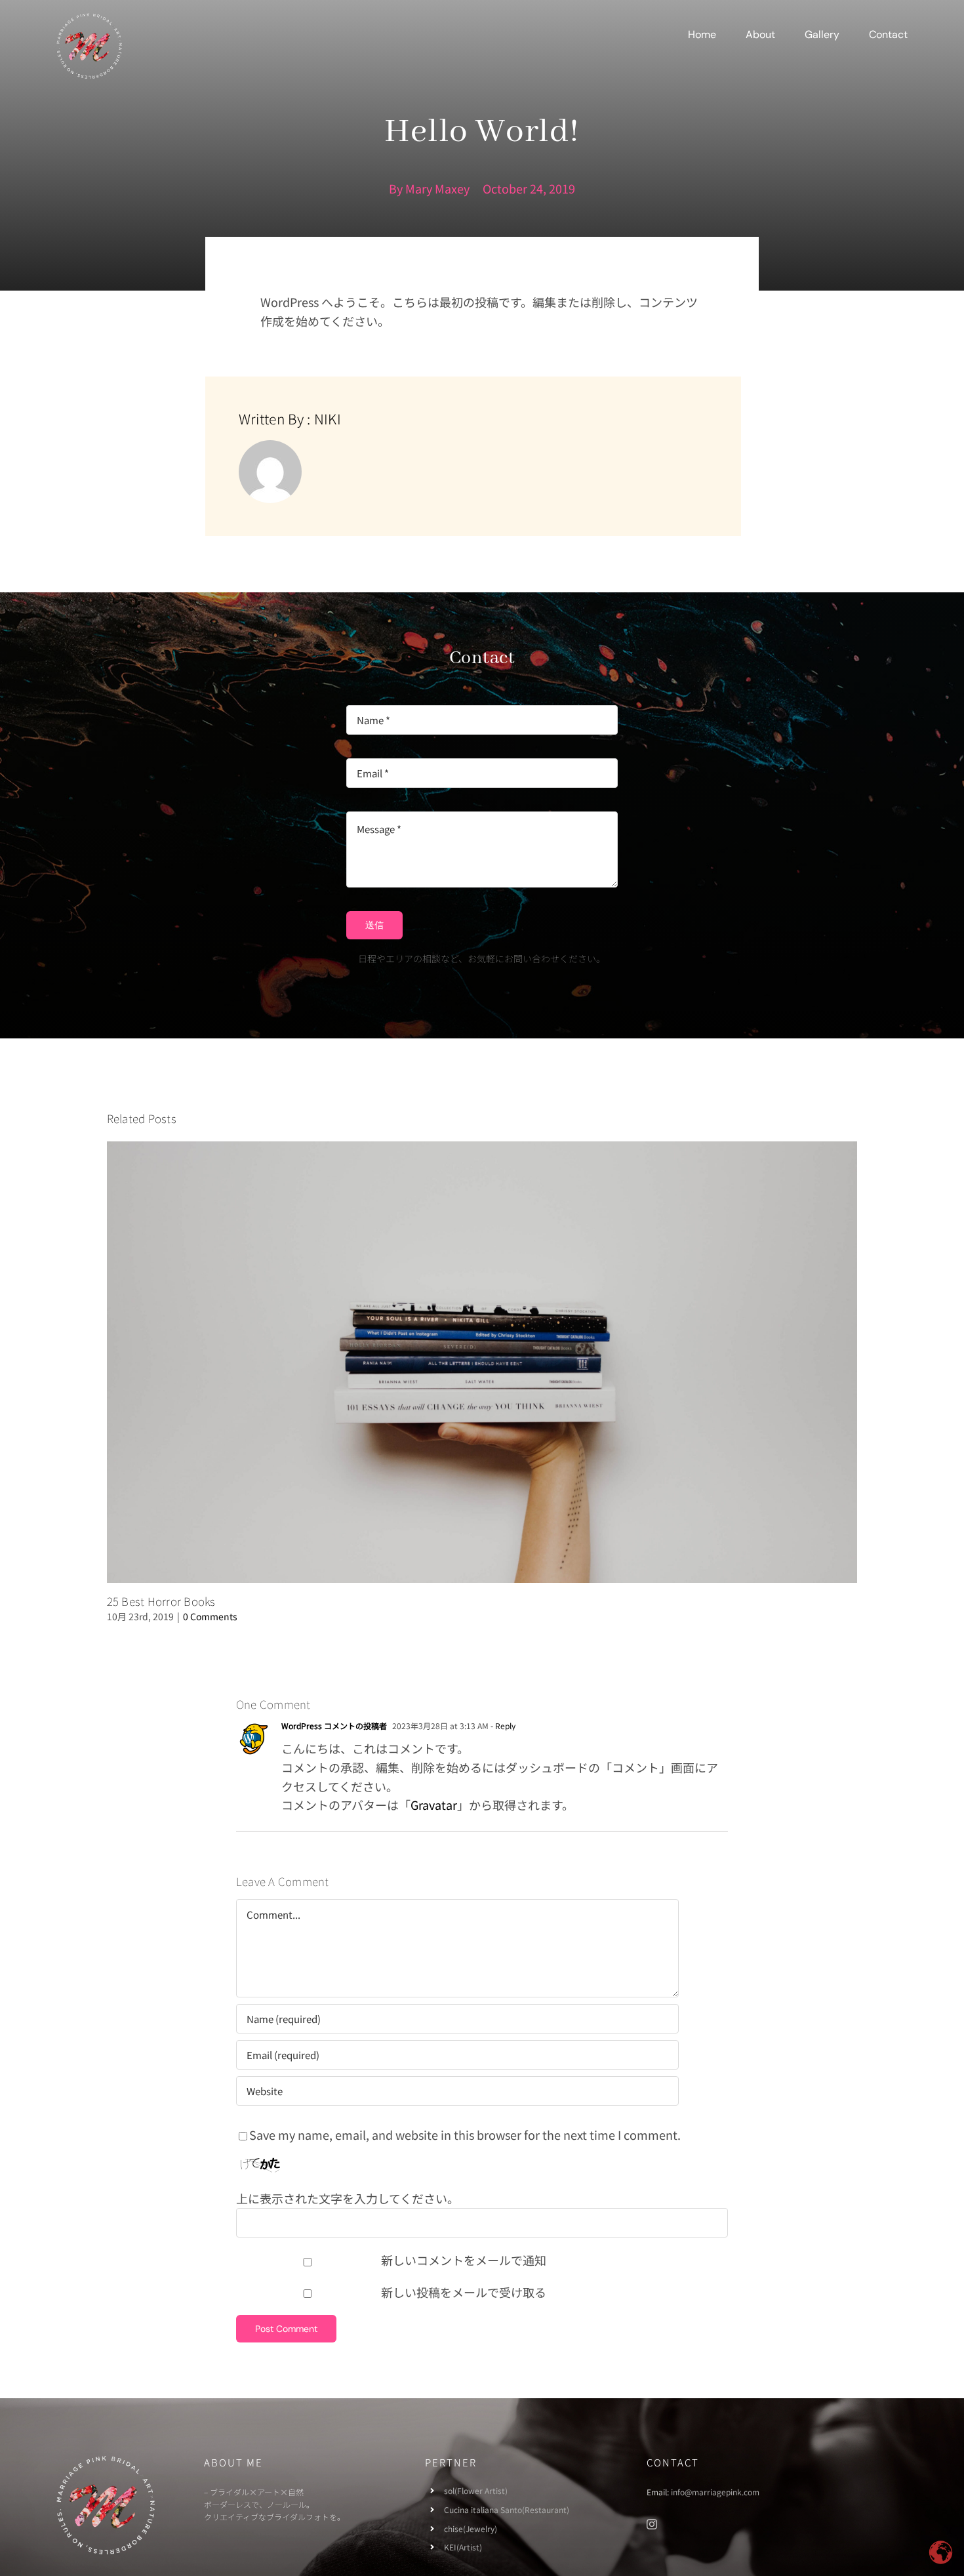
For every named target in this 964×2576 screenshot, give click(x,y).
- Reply (502, 1726)
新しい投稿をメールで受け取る (464, 2292)
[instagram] (652, 2524)
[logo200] (89, 19)
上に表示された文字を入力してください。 (348, 2198)
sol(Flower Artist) (476, 2490)
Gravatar (434, 1805)
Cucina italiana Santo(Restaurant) (507, 2509)
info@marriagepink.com (715, 2492)
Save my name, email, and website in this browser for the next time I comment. (465, 2135)
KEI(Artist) (463, 2547)
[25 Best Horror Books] (482, 1362)
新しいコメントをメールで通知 (464, 2260)
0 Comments (210, 1616)
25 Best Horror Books (161, 1601)
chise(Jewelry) (471, 2528)
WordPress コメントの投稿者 (334, 1726)
